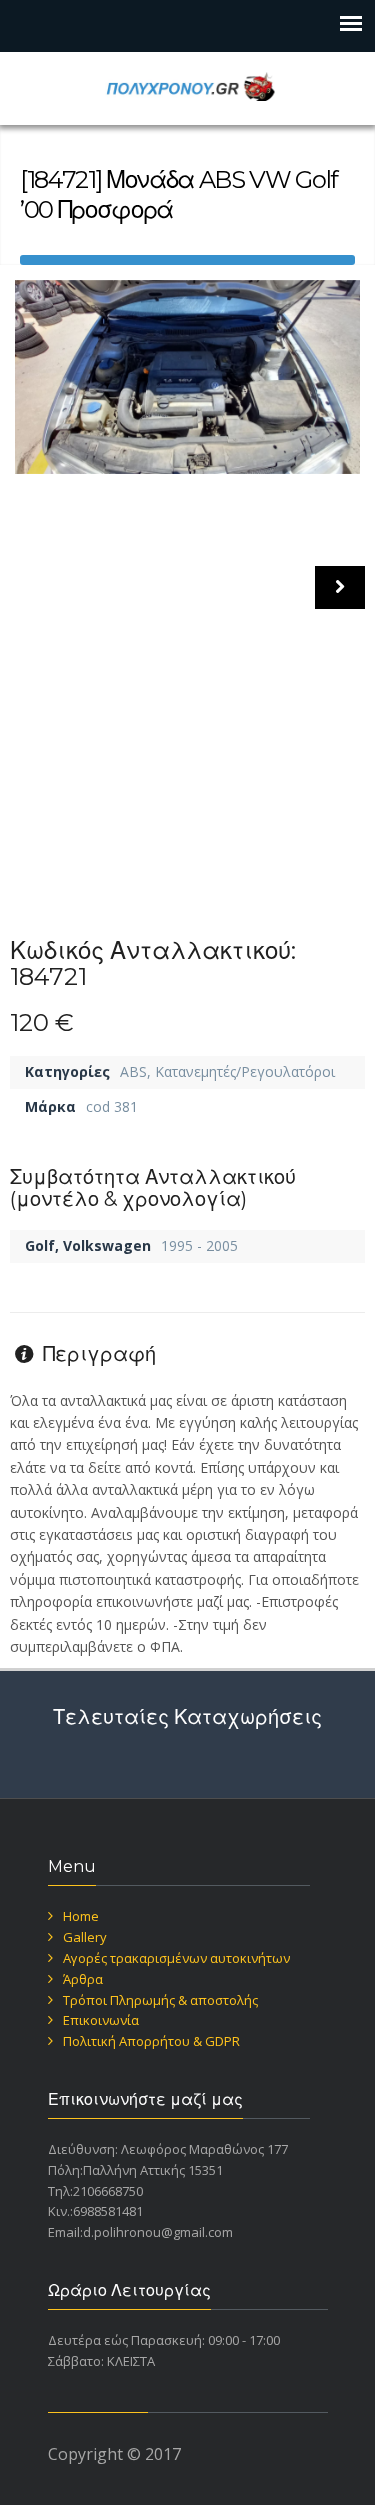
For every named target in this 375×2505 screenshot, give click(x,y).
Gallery (85, 1937)
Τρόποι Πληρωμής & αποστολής (160, 2000)
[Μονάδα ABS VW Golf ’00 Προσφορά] (187, 377)
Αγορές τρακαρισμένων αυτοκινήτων (176, 1958)
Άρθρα (83, 1979)
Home (81, 1916)
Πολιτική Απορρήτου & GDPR (151, 2041)
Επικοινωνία (101, 2020)
